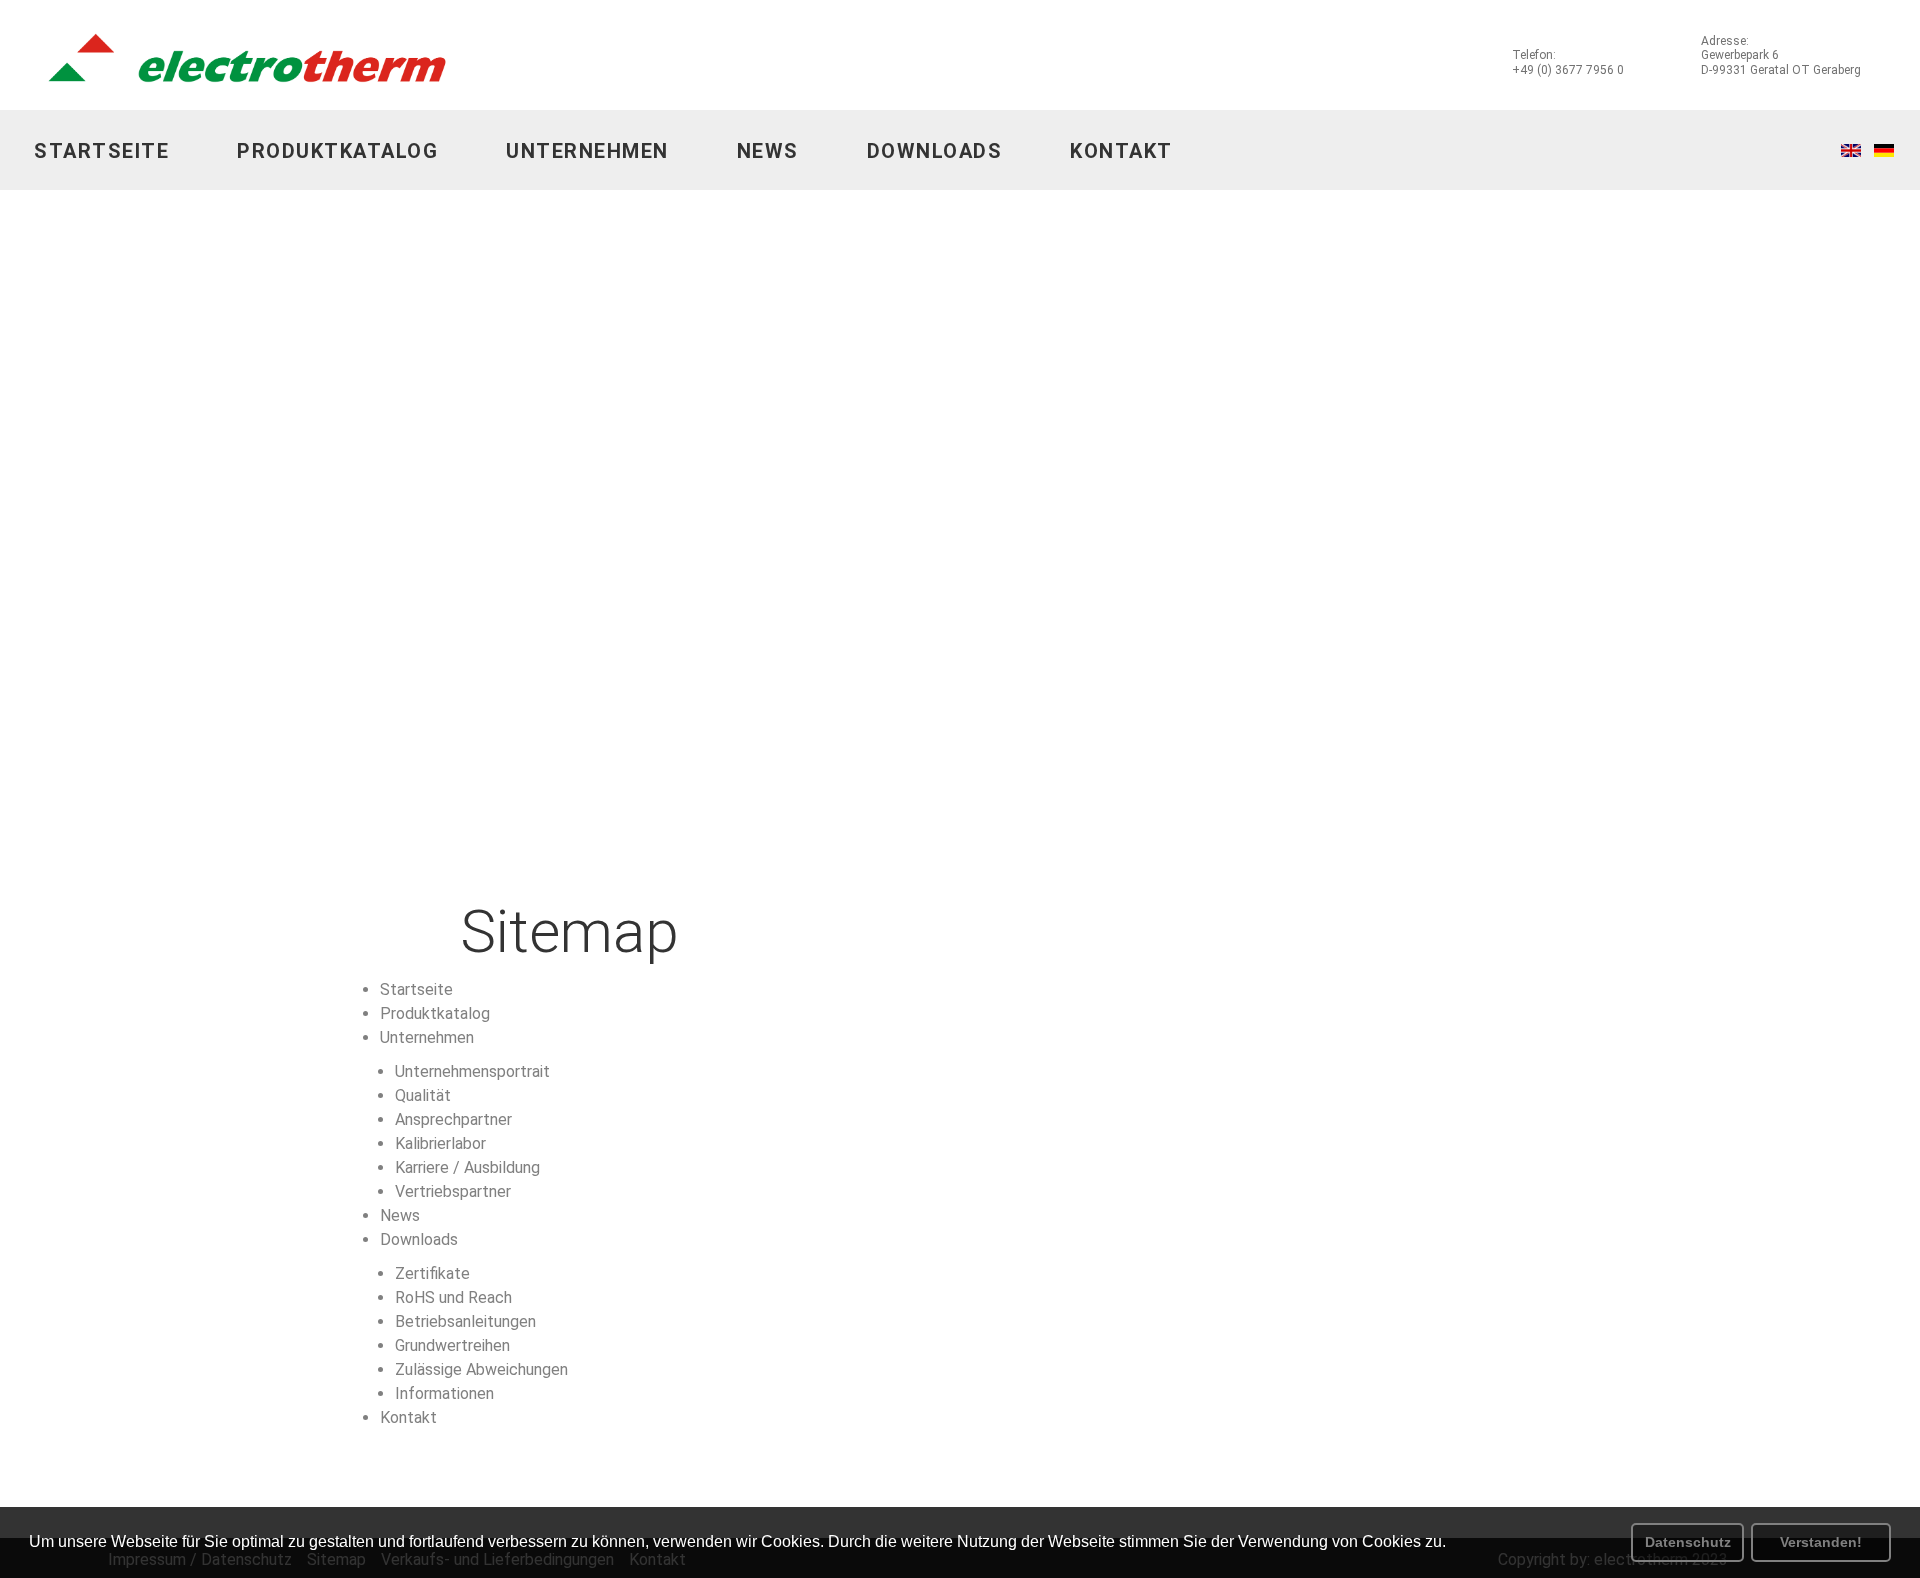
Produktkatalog (337, 151)
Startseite (101, 151)
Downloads (935, 151)
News (768, 151)
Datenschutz (1688, 1542)
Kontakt (1121, 151)
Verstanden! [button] (1821, 1542)
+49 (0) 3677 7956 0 (1568, 70)
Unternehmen (587, 151)
